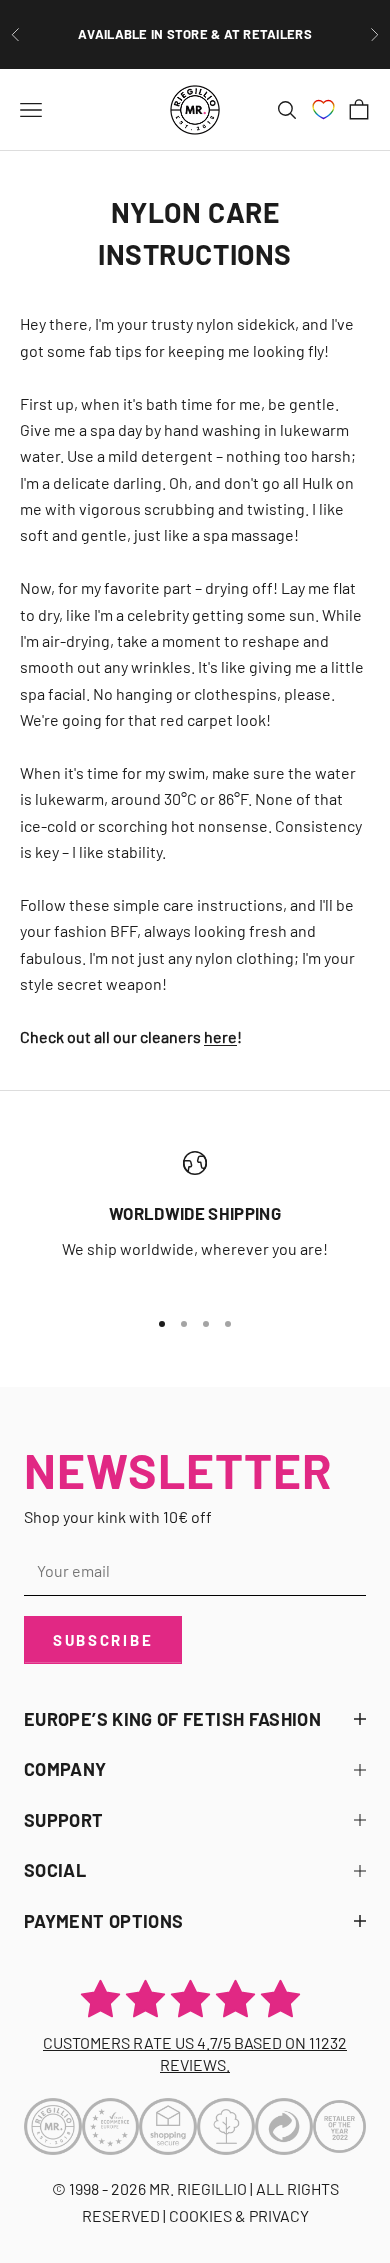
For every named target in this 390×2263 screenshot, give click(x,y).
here (220, 1036)
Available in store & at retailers (195, 34)
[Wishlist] (323, 109)
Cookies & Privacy (239, 2215)
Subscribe (103, 1640)
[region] (195, 1219)
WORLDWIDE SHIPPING (195, 1213)
